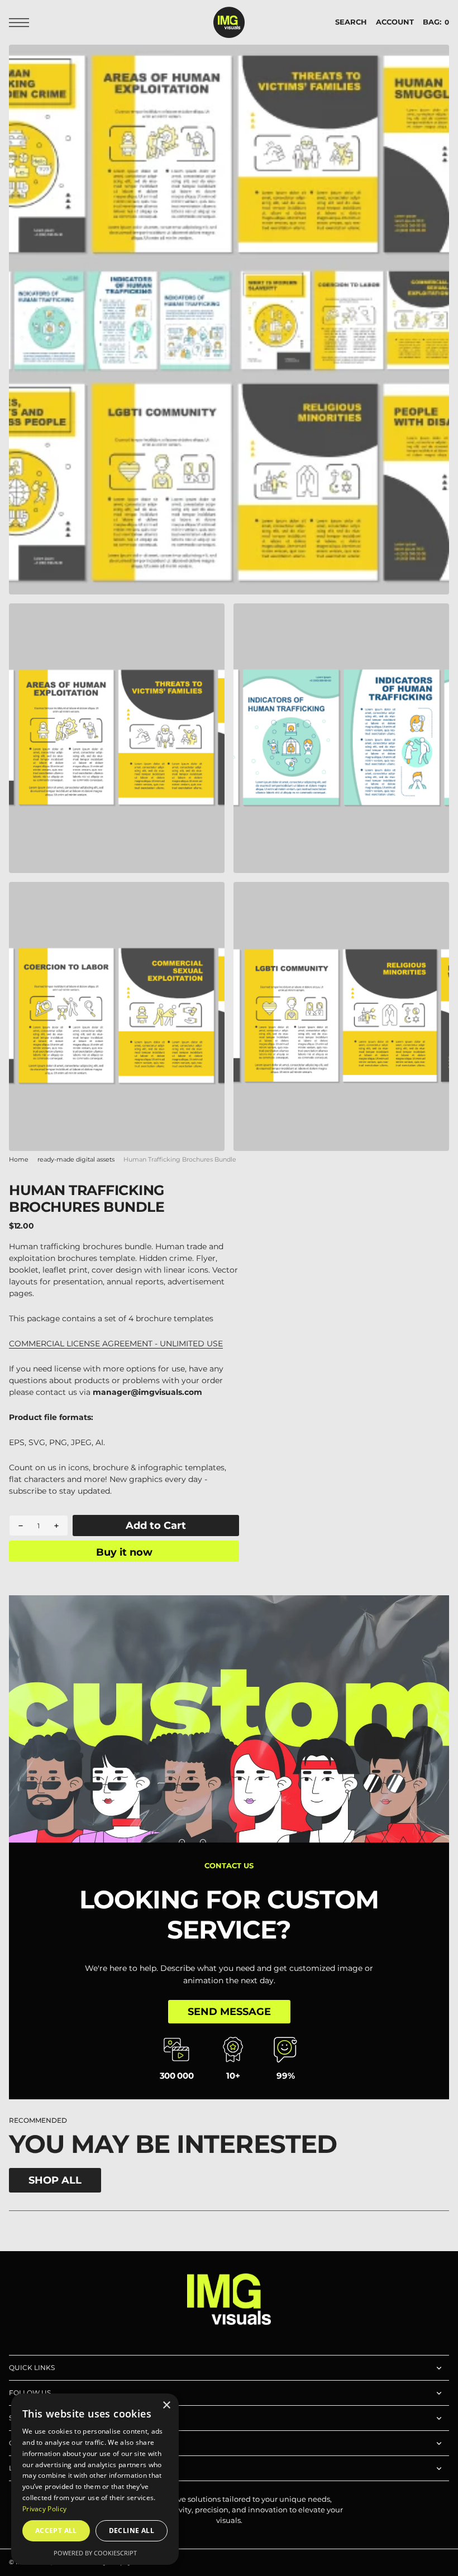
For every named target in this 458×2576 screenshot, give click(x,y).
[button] (22, 23)
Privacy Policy (44, 2509)
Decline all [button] (132, 2531)
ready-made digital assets (76, 1160)
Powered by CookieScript (95, 2553)
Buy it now (124, 1552)
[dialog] (95, 2479)
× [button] (166, 2405)
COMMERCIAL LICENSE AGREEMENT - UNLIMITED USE (116, 1344)
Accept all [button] (56, 2531)
